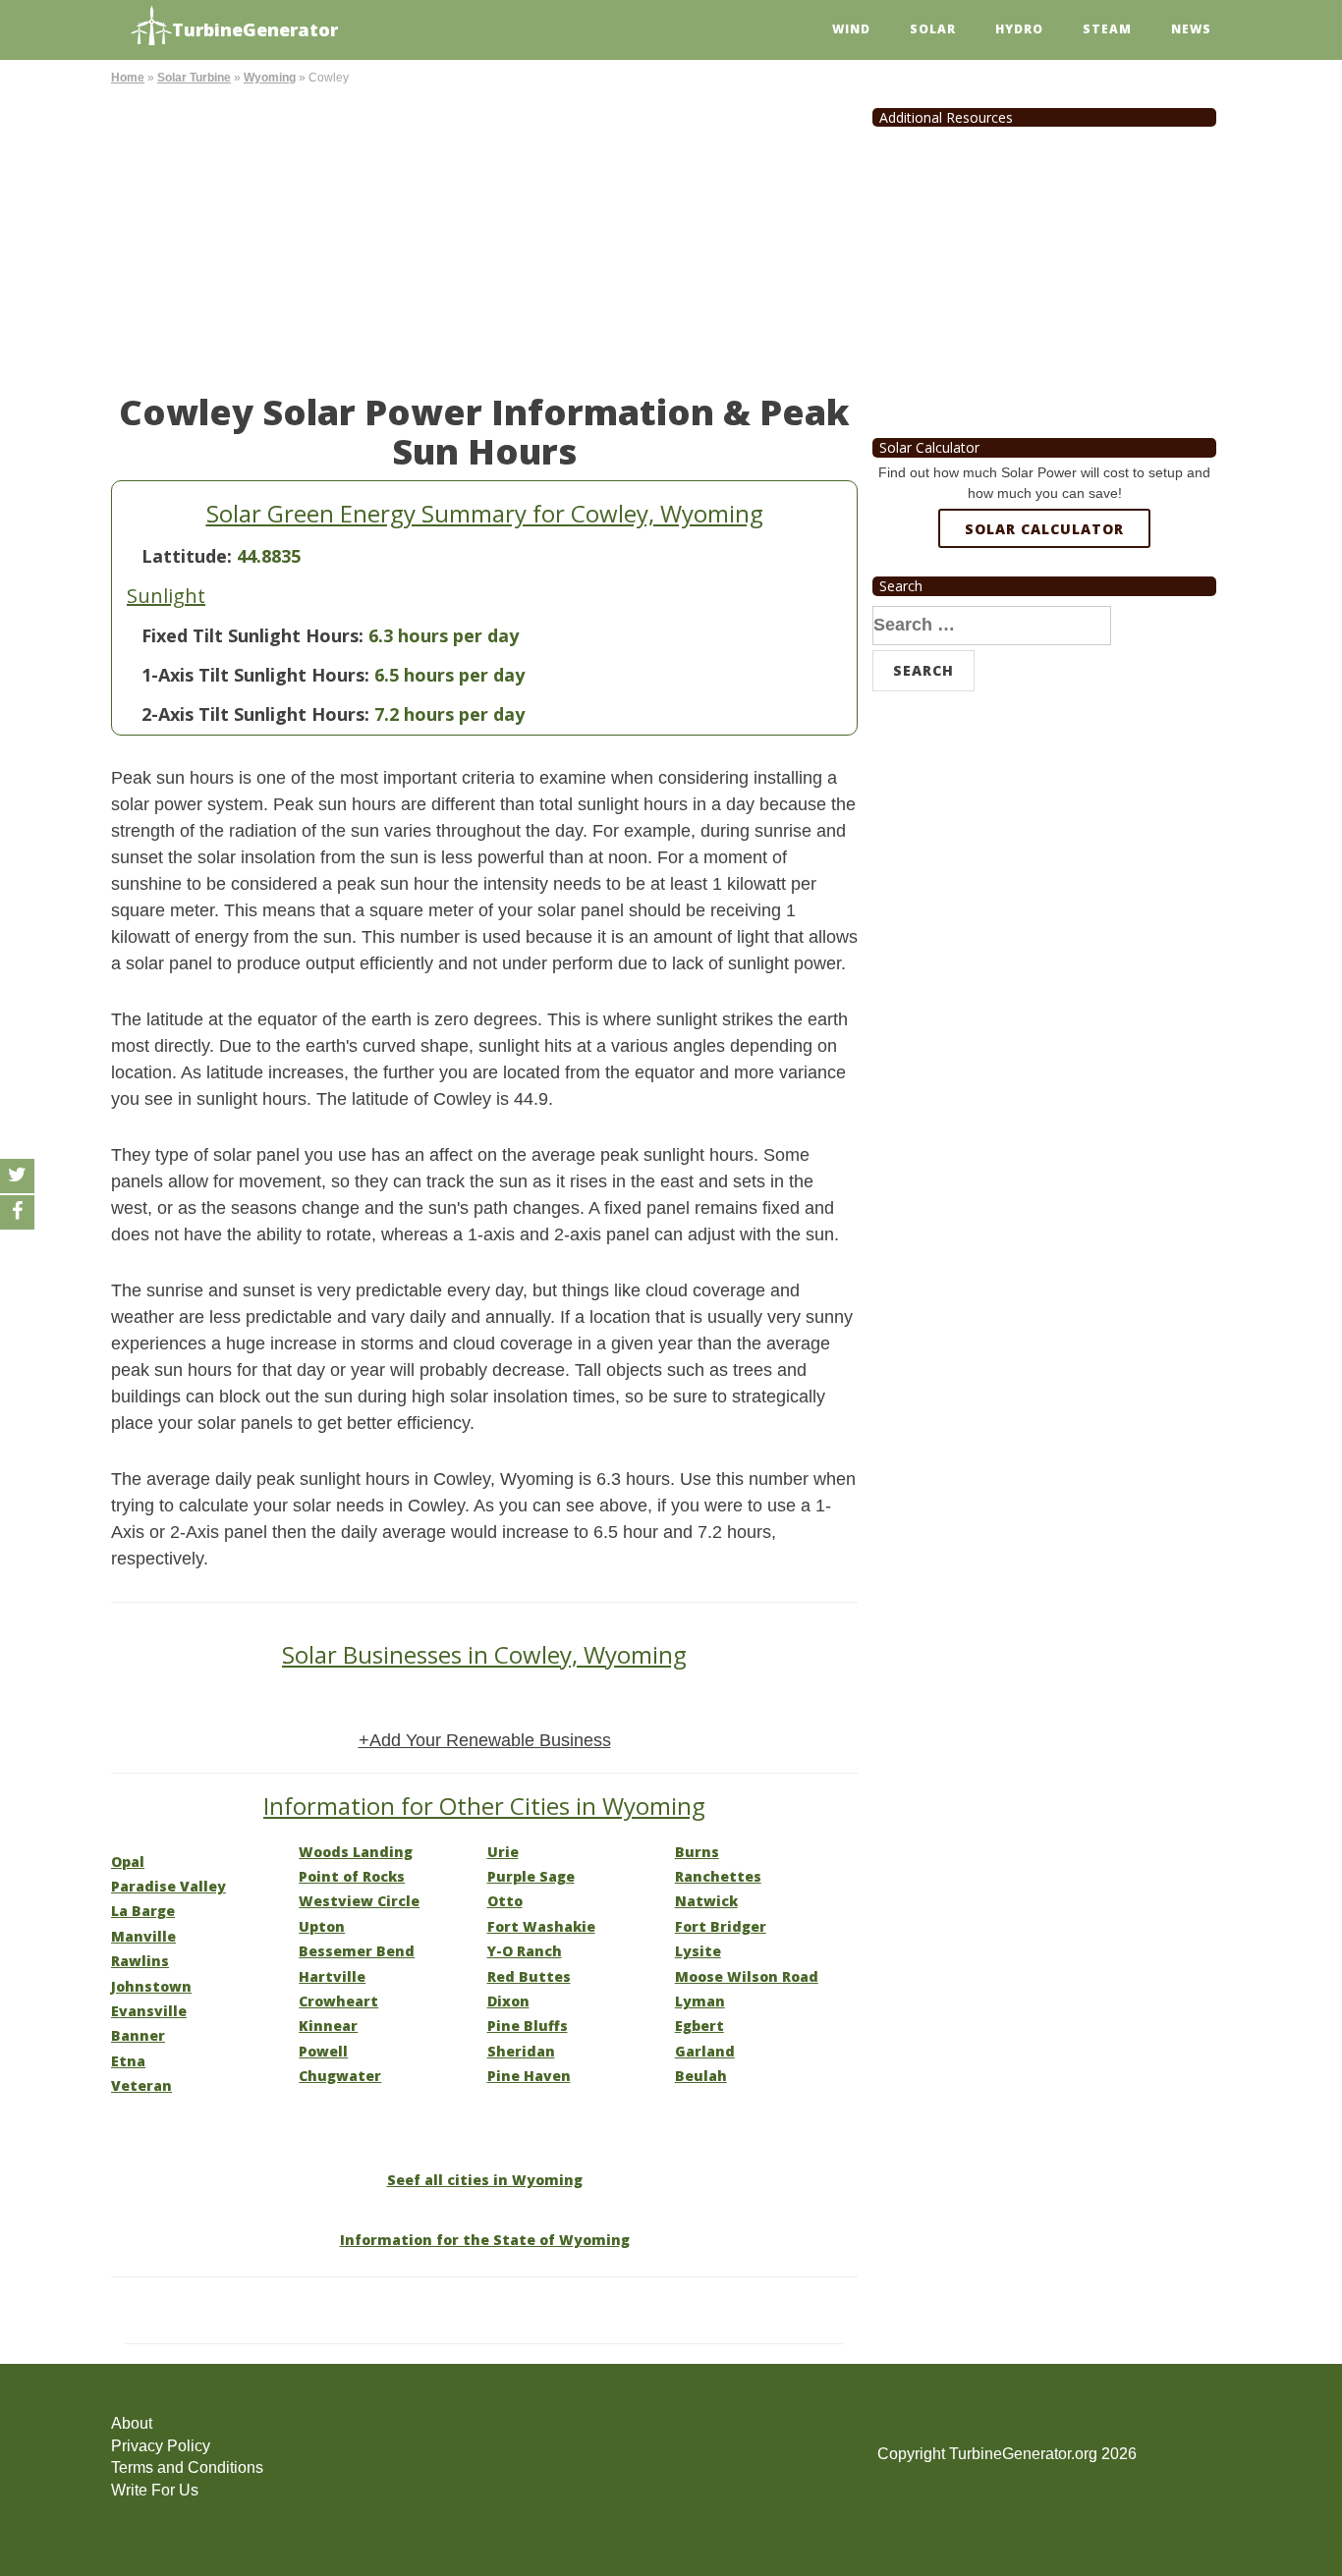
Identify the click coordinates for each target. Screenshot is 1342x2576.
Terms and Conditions (187, 2467)
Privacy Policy (161, 2446)
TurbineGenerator (255, 29)
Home (128, 78)
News (1191, 29)
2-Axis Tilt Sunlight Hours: (255, 714)
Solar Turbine (194, 78)
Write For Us (155, 2490)
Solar (933, 29)
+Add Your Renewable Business (485, 1740)
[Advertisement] (484, 236)
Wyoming (270, 78)
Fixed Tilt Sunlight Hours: (252, 635)
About (132, 2423)
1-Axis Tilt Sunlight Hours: (255, 675)
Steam (1107, 29)
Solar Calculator (1044, 529)
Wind (851, 29)
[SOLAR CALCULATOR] (1044, 600)
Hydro (1019, 29)
